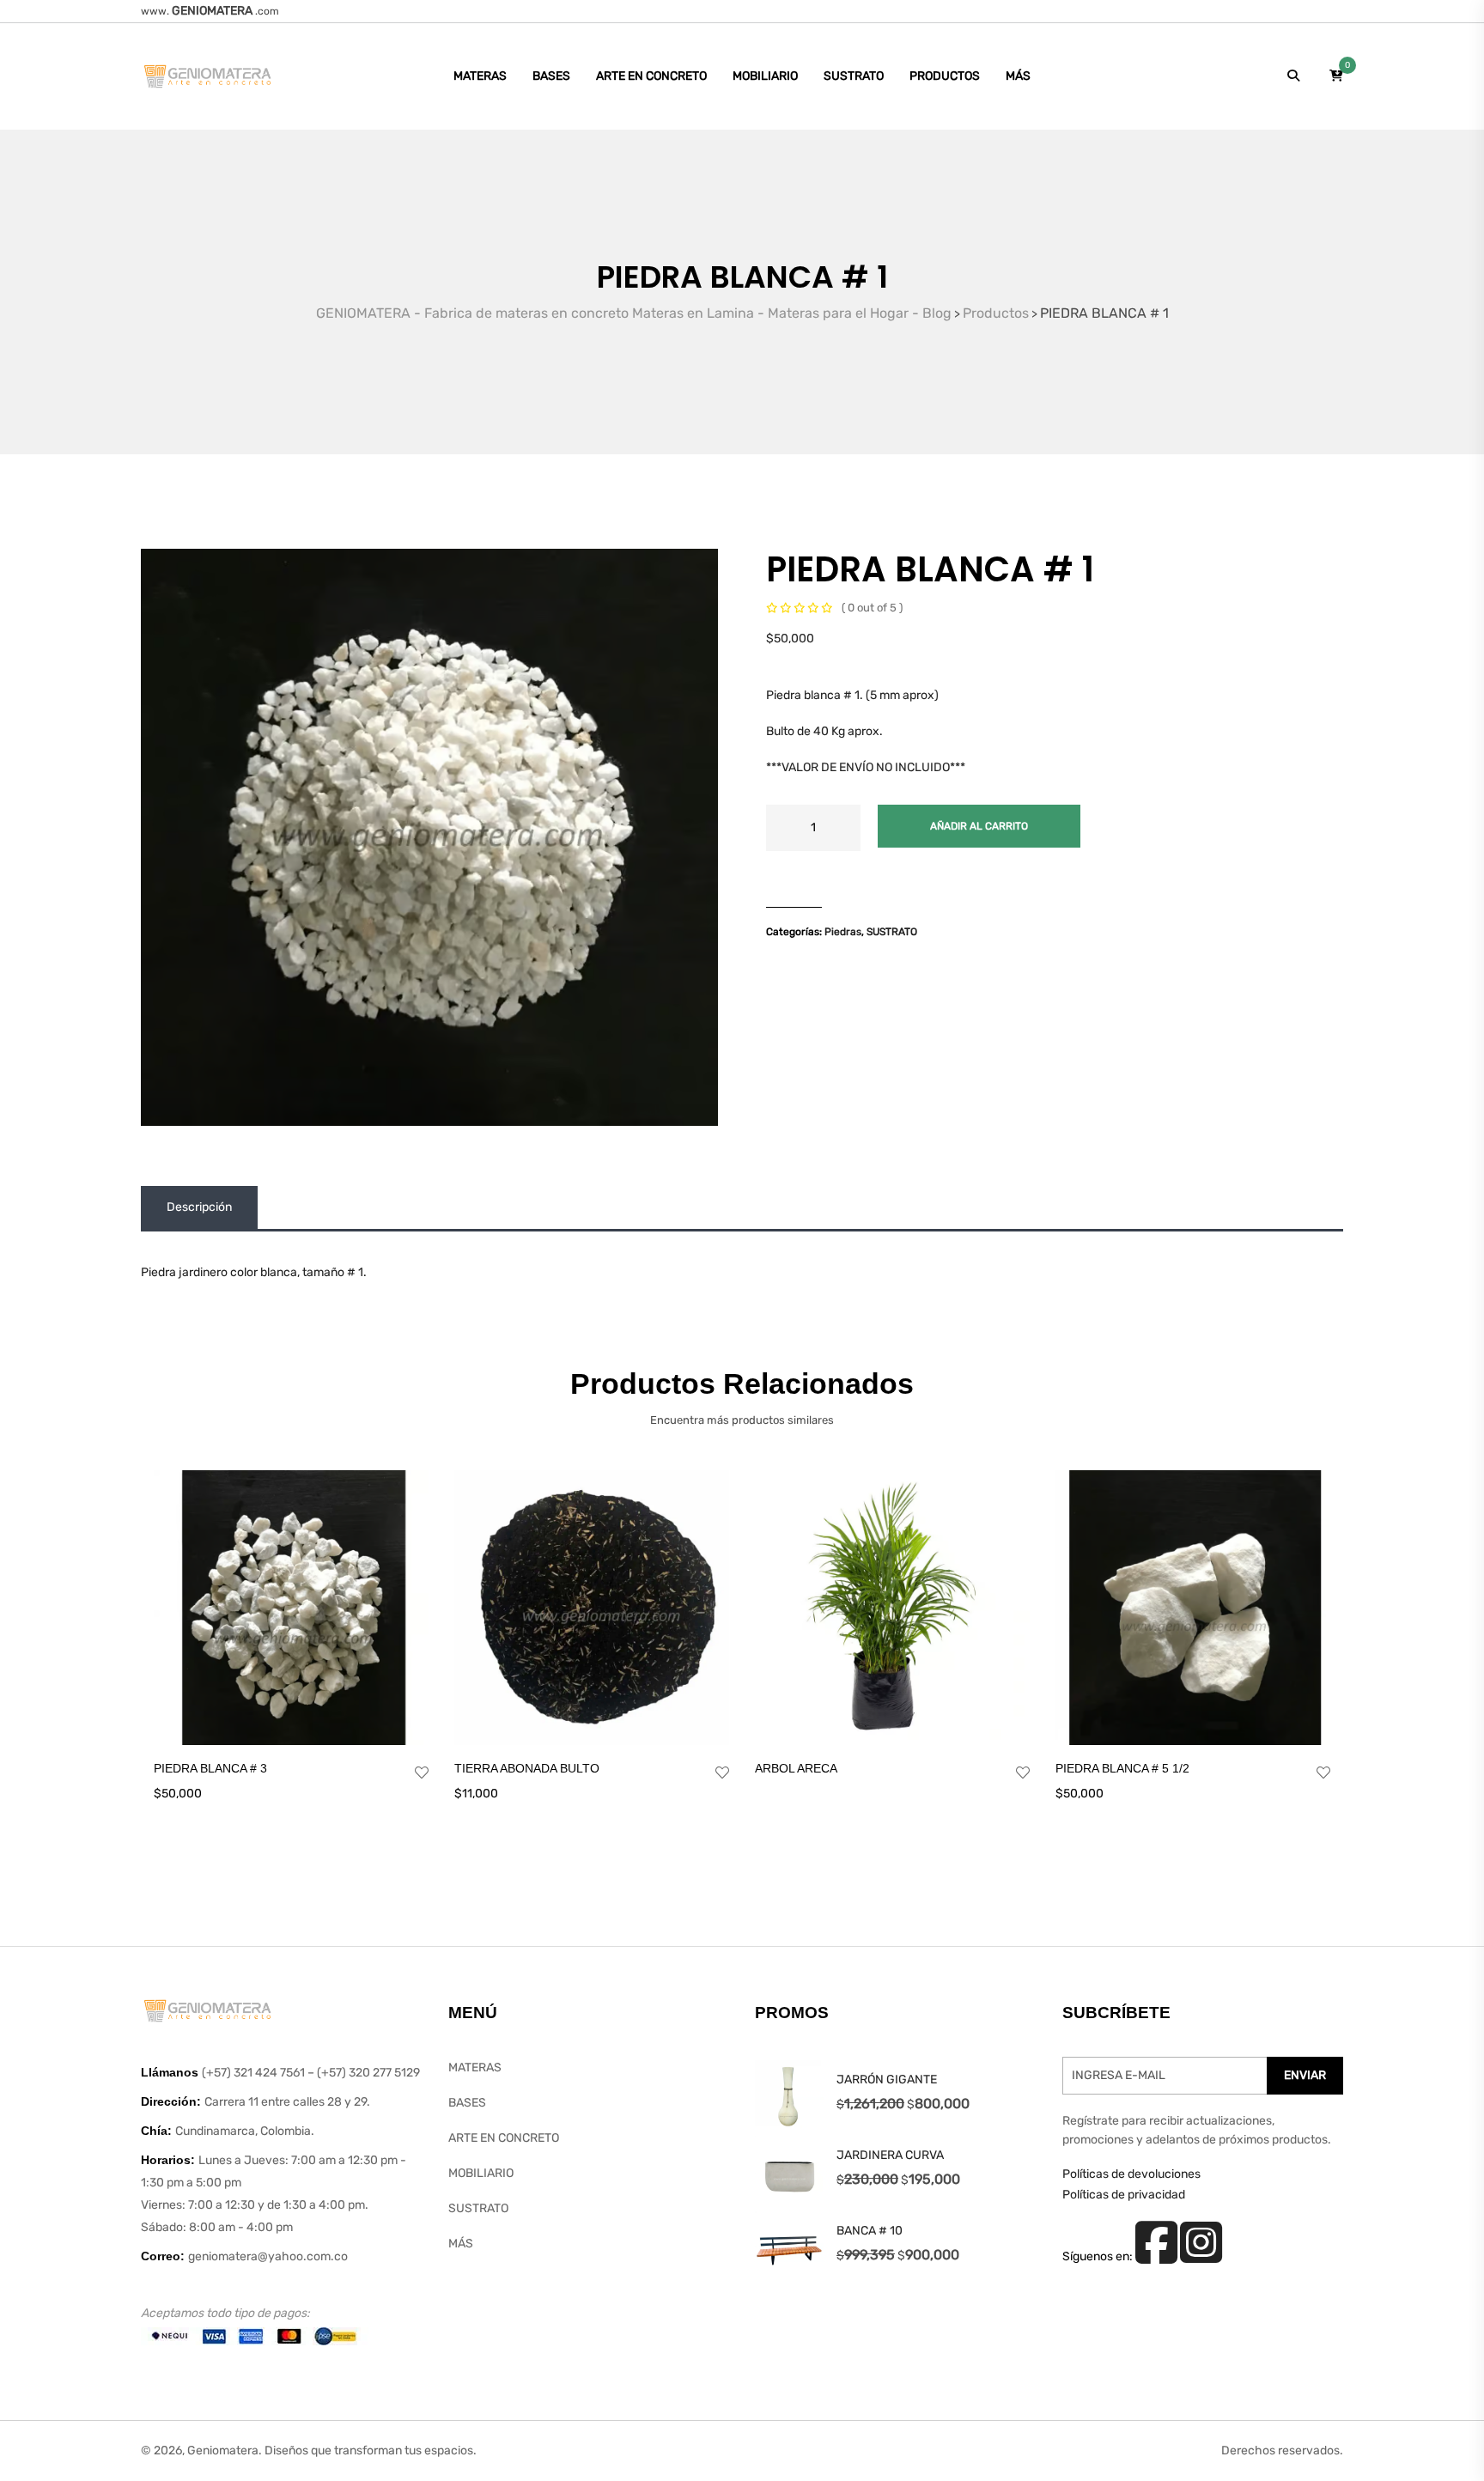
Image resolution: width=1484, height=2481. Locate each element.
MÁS (1018, 76)
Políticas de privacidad (1124, 2195)
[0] (1336, 76)
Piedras (843, 932)
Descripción (199, 1207)
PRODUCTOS (945, 76)
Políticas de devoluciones (1131, 2174)
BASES (551, 76)
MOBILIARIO (765, 76)
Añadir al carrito (979, 826)
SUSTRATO (854, 76)
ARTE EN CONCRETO (651, 76)
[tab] (199, 1207)
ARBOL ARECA (796, 1768)
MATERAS (480, 76)
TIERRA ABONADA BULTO (527, 1768)
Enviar (1305, 2075)
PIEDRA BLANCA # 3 (210, 1768)
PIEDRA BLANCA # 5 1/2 (1122, 1768)
